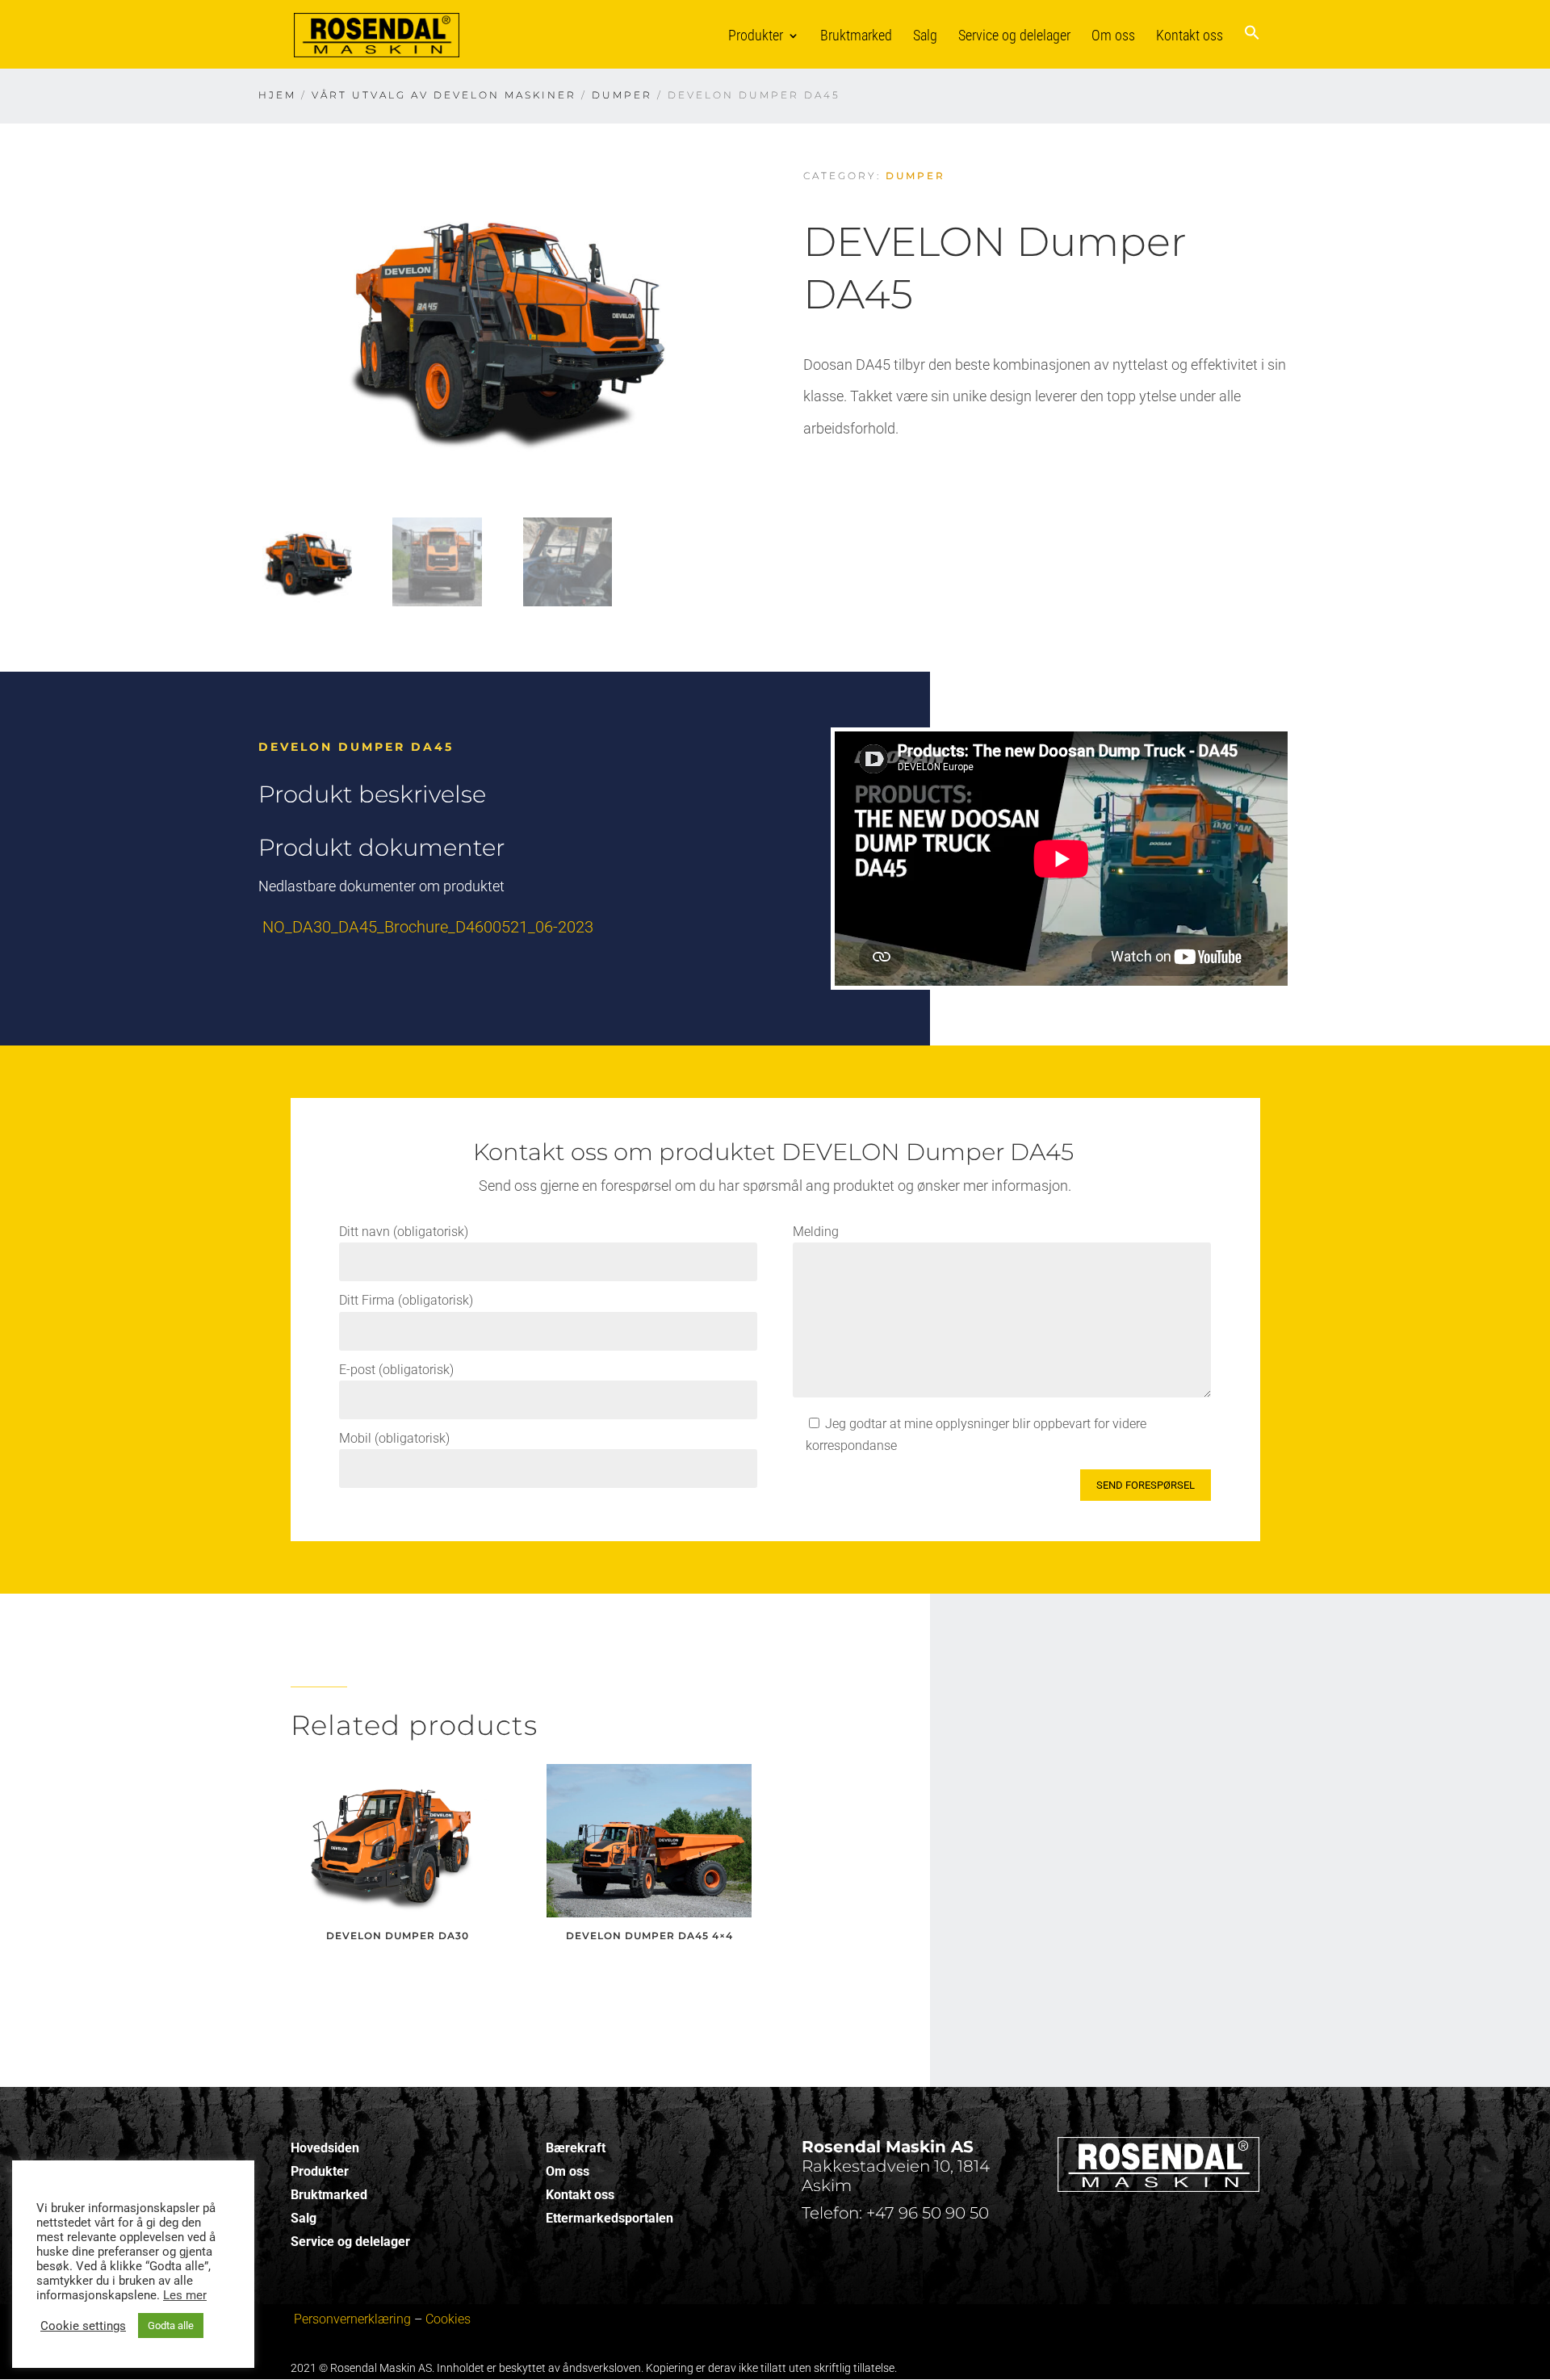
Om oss (1113, 35)
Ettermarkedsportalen (610, 2218)
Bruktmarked (856, 35)
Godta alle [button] (171, 2326)
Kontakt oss (1190, 35)
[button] (1252, 46)
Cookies (448, 2319)
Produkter (756, 35)
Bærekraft (576, 2148)
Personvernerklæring (352, 2319)
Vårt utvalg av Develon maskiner (444, 95)
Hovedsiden (325, 2148)
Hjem (277, 95)
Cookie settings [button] (83, 2326)
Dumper (622, 95)
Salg (925, 35)
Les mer (185, 2295)
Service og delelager (1014, 35)
